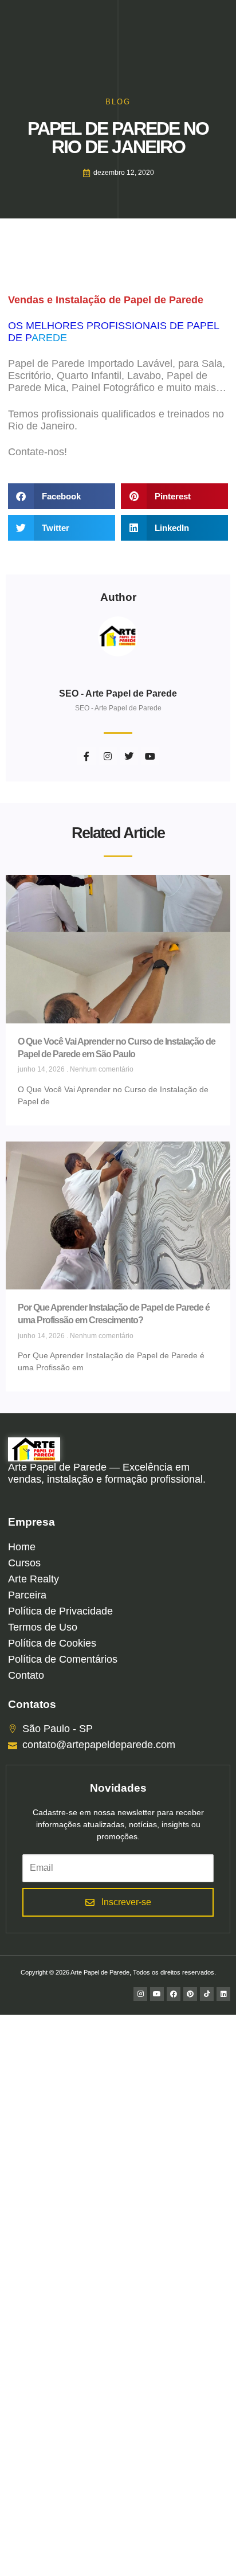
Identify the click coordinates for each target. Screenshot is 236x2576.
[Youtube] (157, 1994)
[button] (62, 496)
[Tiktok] (207, 1994)
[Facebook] (174, 1994)
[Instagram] (140, 1994)
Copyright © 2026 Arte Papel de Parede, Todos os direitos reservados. (118, 1972)
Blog (118, 102)
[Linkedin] (223, 1994)
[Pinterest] (190, 1994)
